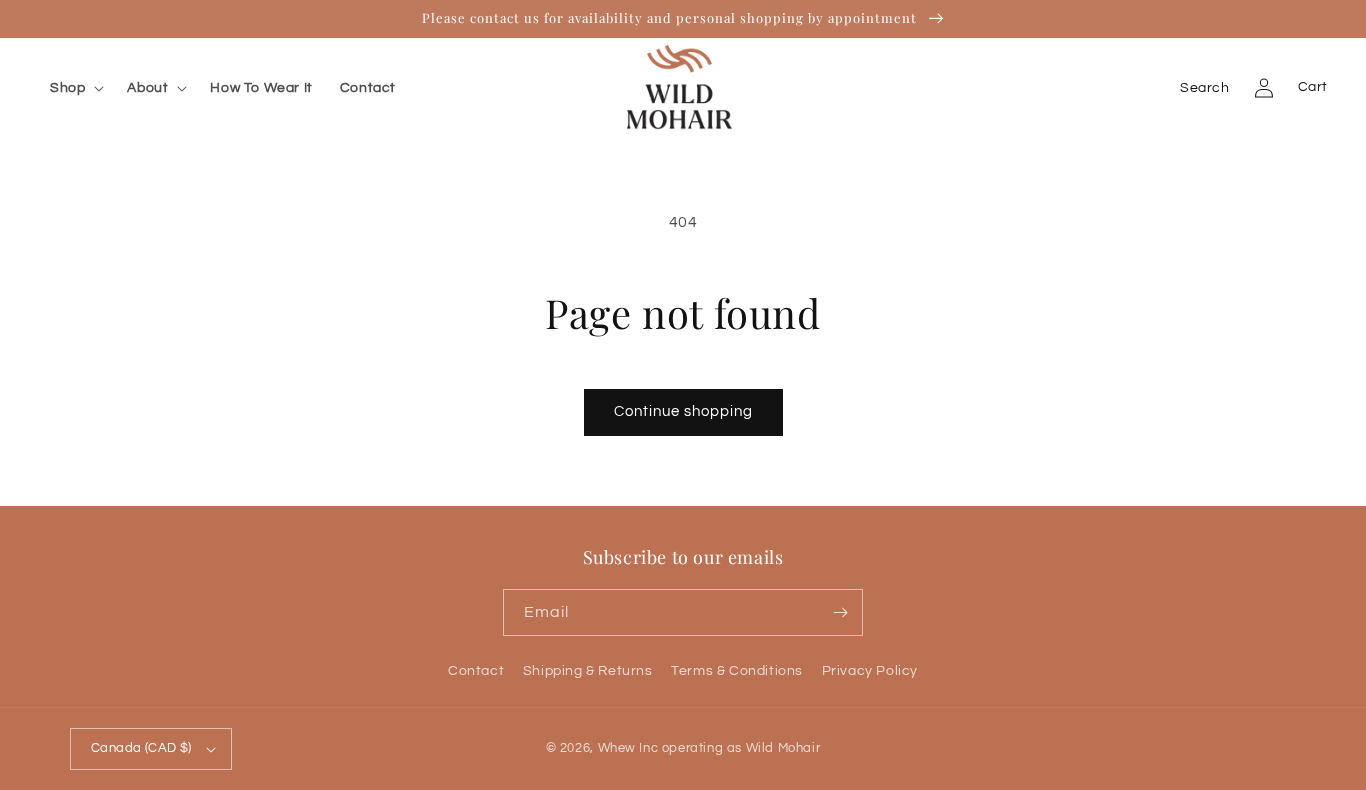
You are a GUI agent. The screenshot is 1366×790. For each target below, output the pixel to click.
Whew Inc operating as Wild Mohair (709, 748)
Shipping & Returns (588, 671)
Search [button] (1205, 88)
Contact (476, 671)
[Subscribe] (840, 612)
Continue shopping (683, 411)
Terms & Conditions (737, 671)
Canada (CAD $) (141, 748)
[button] (81, 88)
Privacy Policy (870, 671)
